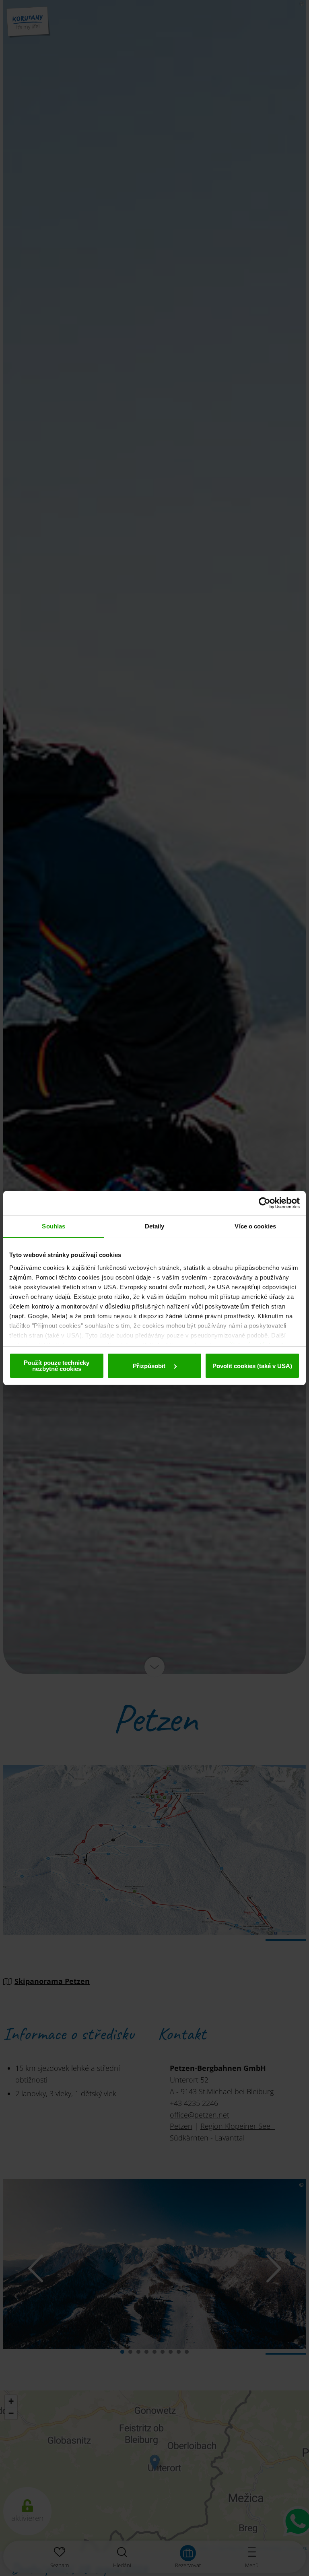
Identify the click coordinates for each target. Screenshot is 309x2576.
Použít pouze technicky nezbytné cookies (57, 1366)
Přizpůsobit (150, 1366)
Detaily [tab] (155, 1226)
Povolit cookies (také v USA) (252, 1366)
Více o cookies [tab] (255, 1226)
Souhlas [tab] (54, 1226)
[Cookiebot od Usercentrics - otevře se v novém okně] (265, 1203)
